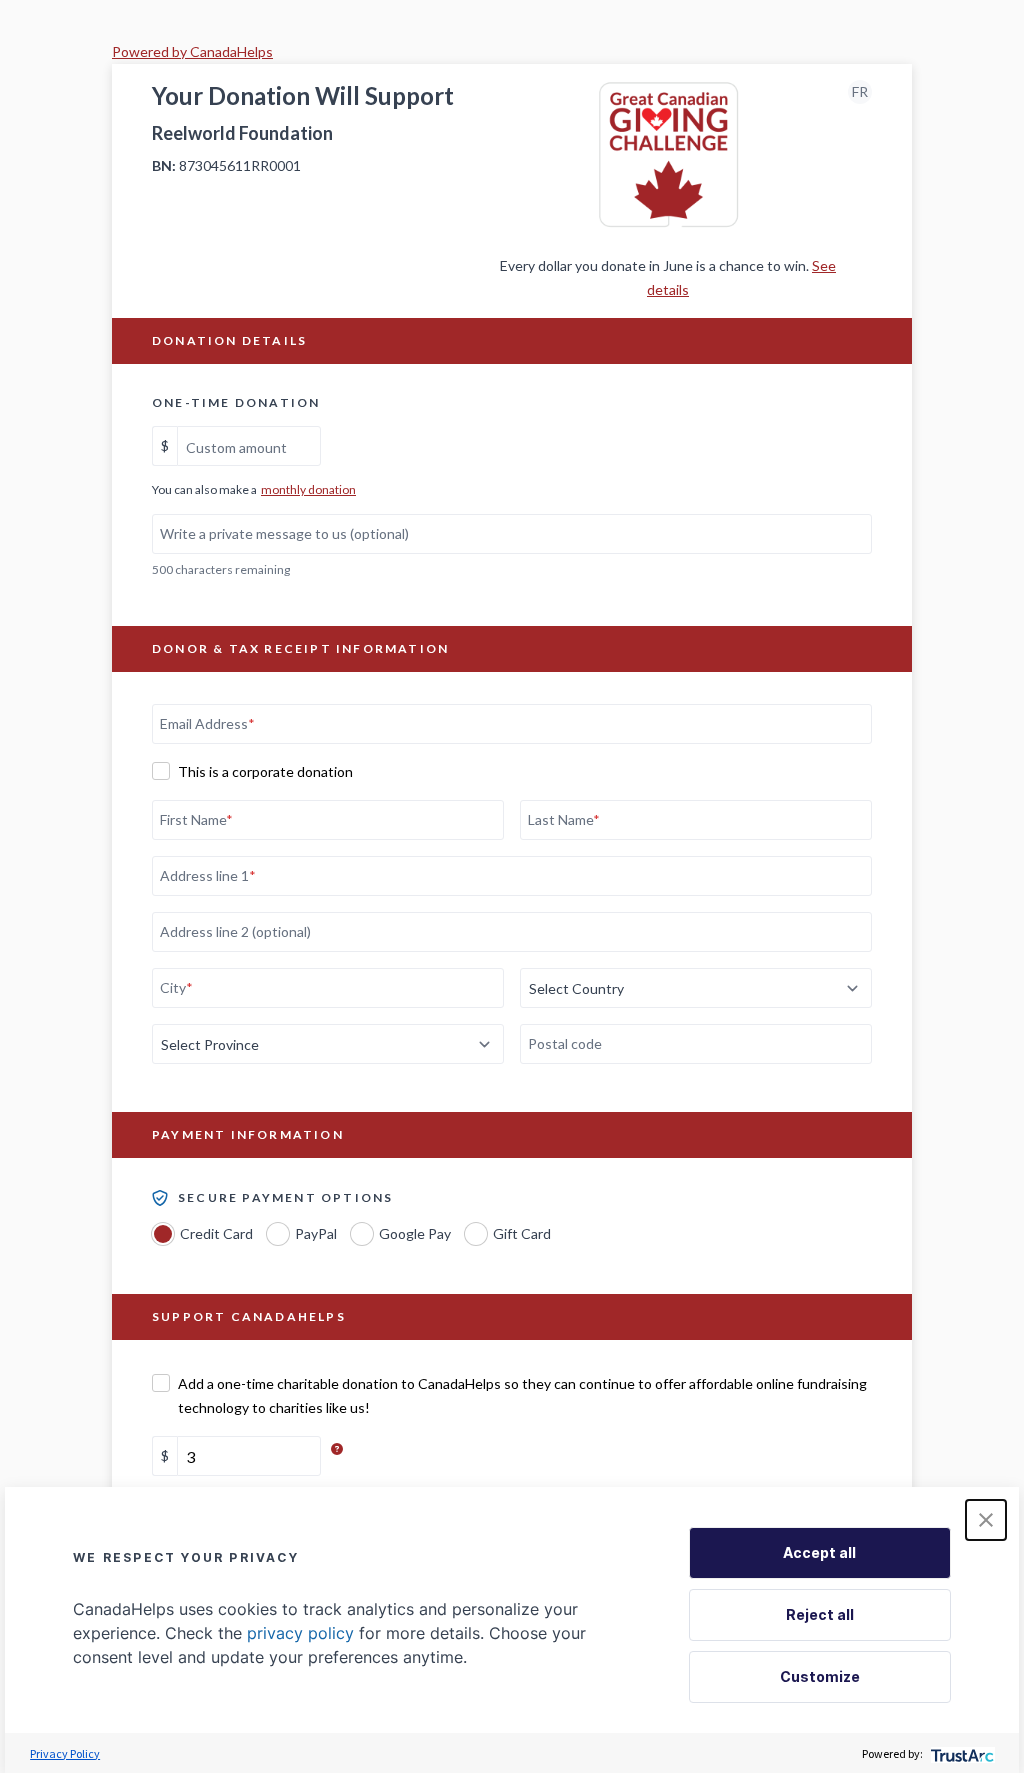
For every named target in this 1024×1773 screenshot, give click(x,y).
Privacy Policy (65, 1753)
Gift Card (522, 1233)
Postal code (565, 1043)
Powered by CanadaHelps (192, 51)
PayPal (316, 1233)
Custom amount (236, 447)
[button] (986, 1520)
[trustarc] (960, 1753)
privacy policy (300, 1633)
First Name (196, 819)
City (176, 987)
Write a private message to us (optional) (284, 533)
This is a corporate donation (265, 771)
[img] (332, 1448)
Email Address (207, 723)
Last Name (564, 819)
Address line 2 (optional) (235, 931)
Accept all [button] (819, 1552)
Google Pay (415, 1233)
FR (860, 91)
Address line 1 (208, 875)
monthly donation (308, 489)
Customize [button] (820, 1676)
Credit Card (216, 1233)
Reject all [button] (820, 1614)
